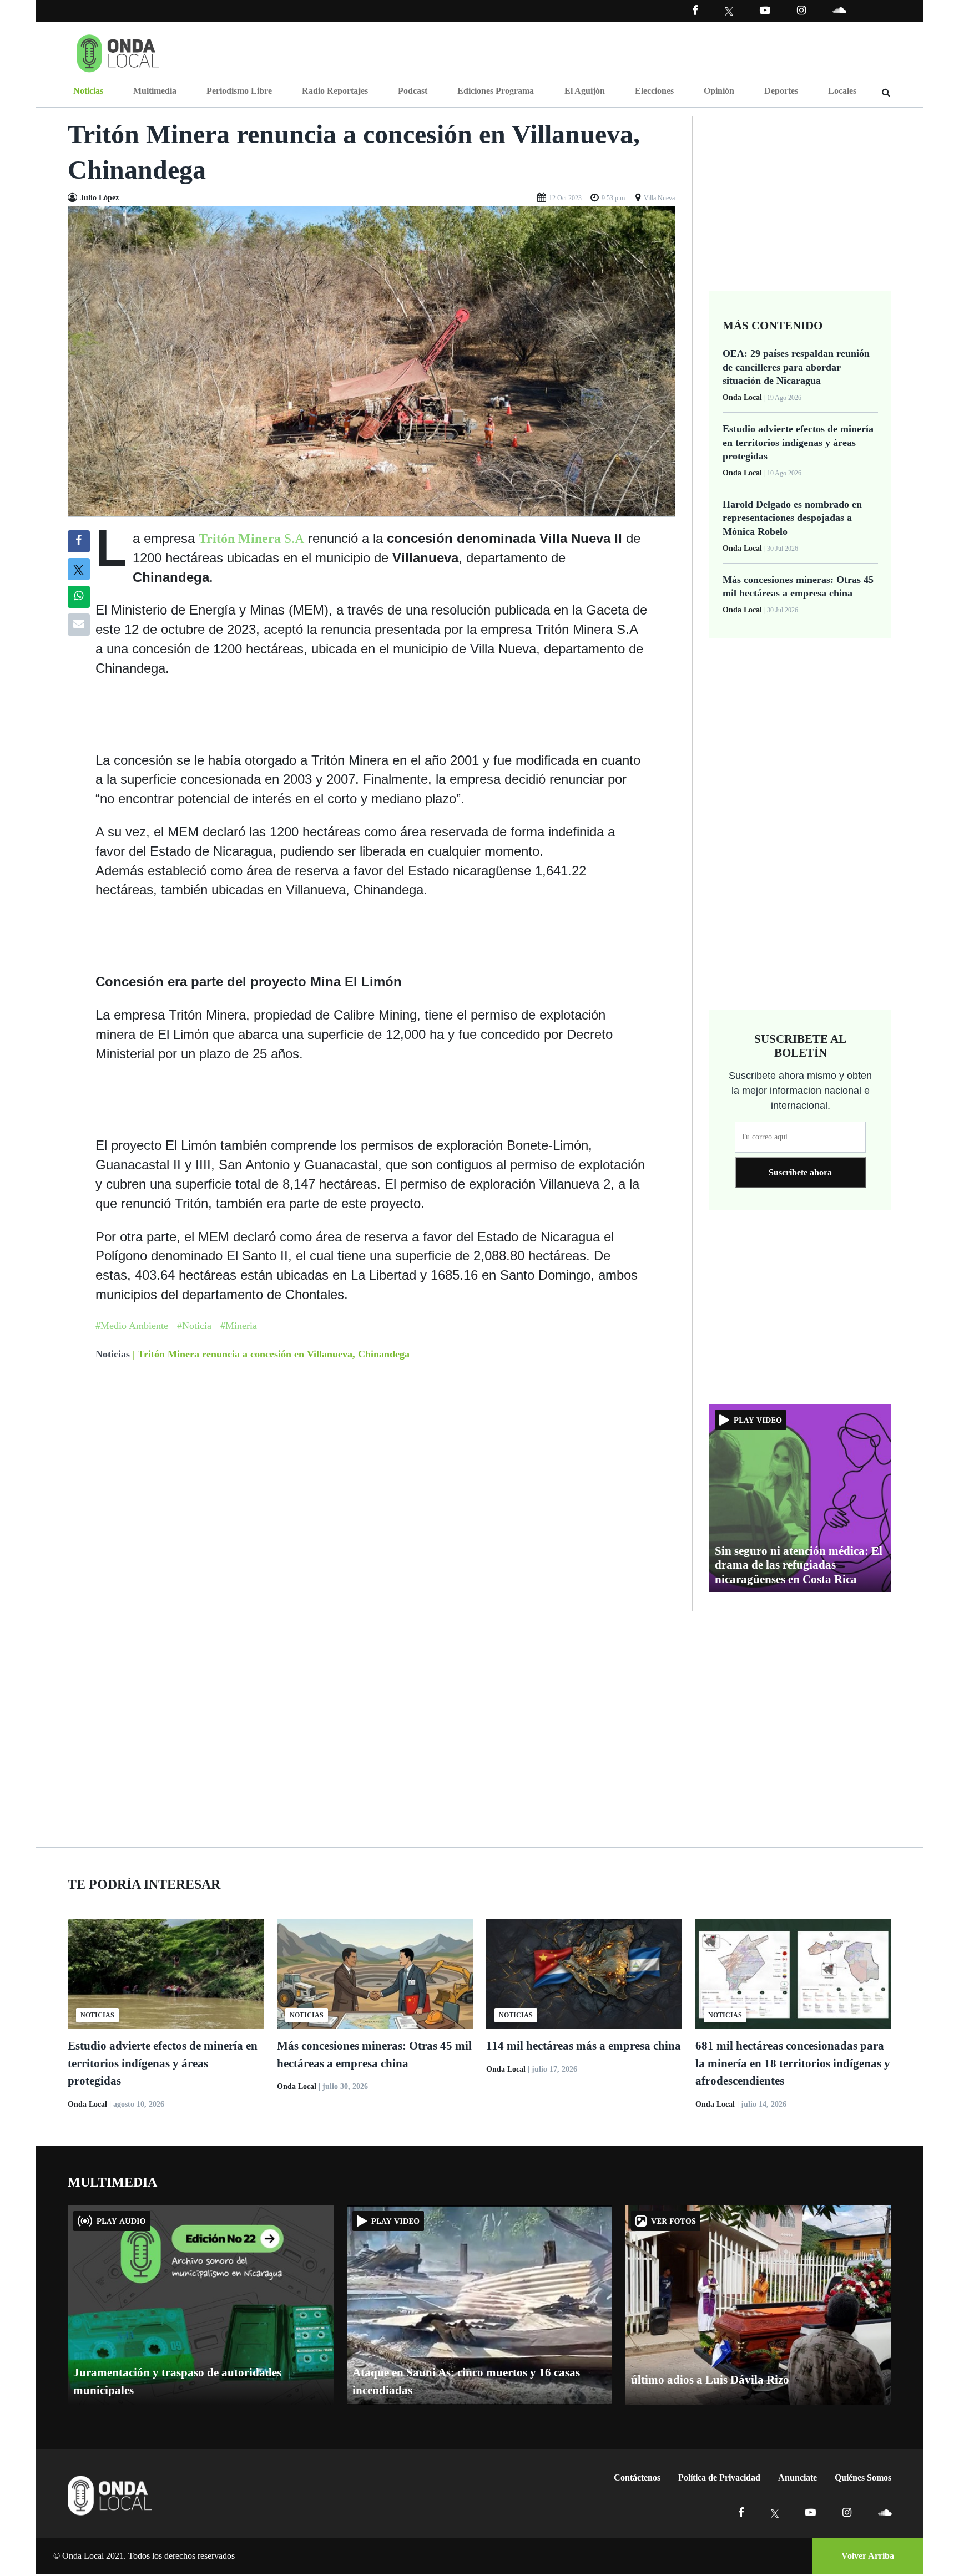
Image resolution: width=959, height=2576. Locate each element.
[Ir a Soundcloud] (885, 2512)
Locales (842, 91)
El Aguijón (585, 91)
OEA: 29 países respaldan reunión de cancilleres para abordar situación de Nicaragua (796, 367)
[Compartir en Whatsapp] (79, 597)
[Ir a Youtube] (765, 10)
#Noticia (194, 1326)
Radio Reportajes (335, 91)
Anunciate (798, 2478)
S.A (251, 539)
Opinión (719, 91)
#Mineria (239, 1326)
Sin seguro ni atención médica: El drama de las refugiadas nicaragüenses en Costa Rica (799, 1565)
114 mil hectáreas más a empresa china (584, 2046)
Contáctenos (637, 2478)
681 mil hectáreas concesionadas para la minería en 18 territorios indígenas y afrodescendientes (793, 2063)
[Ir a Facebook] (741, 2512)
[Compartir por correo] (79, 625)
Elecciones (654, 91)
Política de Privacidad (719, 2478)
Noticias (88, 91)
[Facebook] (695, 10)
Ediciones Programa (496, 91)
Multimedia (155, 91)
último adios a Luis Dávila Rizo (710, 2380)
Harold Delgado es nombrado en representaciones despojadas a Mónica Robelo (792, 518)
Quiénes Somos (863, 2478)
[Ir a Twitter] (729, 11)
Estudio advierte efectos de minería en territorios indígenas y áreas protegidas (798, 442)
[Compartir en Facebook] (79, 541)
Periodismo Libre (239, 91)
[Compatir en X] (79, 569)
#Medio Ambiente (132, 1326)
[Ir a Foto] (372, 360)
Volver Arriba (868, 2556)
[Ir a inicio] (118, 51)
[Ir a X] (775, 2512)
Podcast (413, 91)
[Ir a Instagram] (801, 10)
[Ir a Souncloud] (839, 10)
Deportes (781, 91)
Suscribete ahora (800, 1172)
